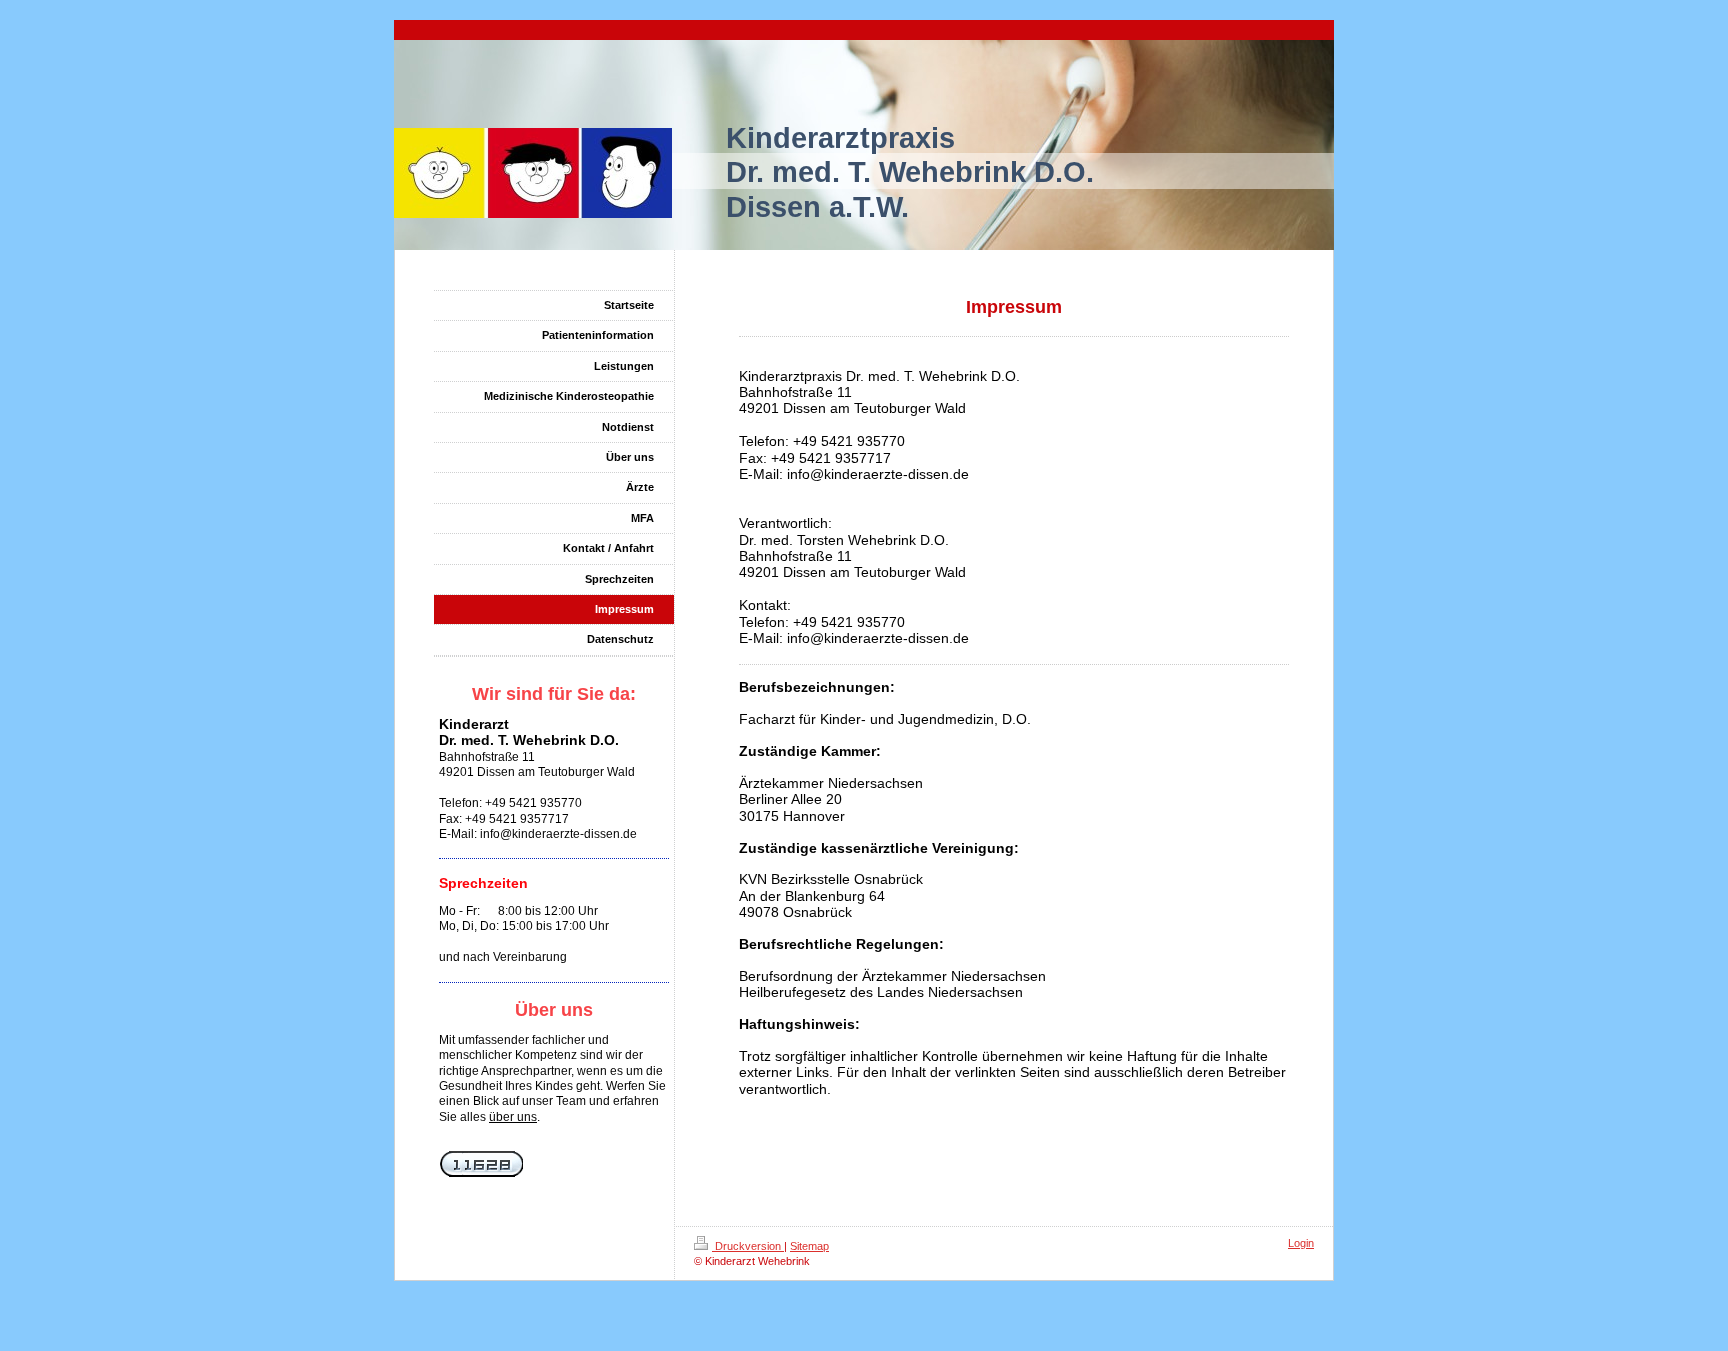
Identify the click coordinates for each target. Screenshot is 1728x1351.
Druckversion (748, 1246)
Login (1301, 1243)
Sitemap (809, 1246)
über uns (513, 1117)
